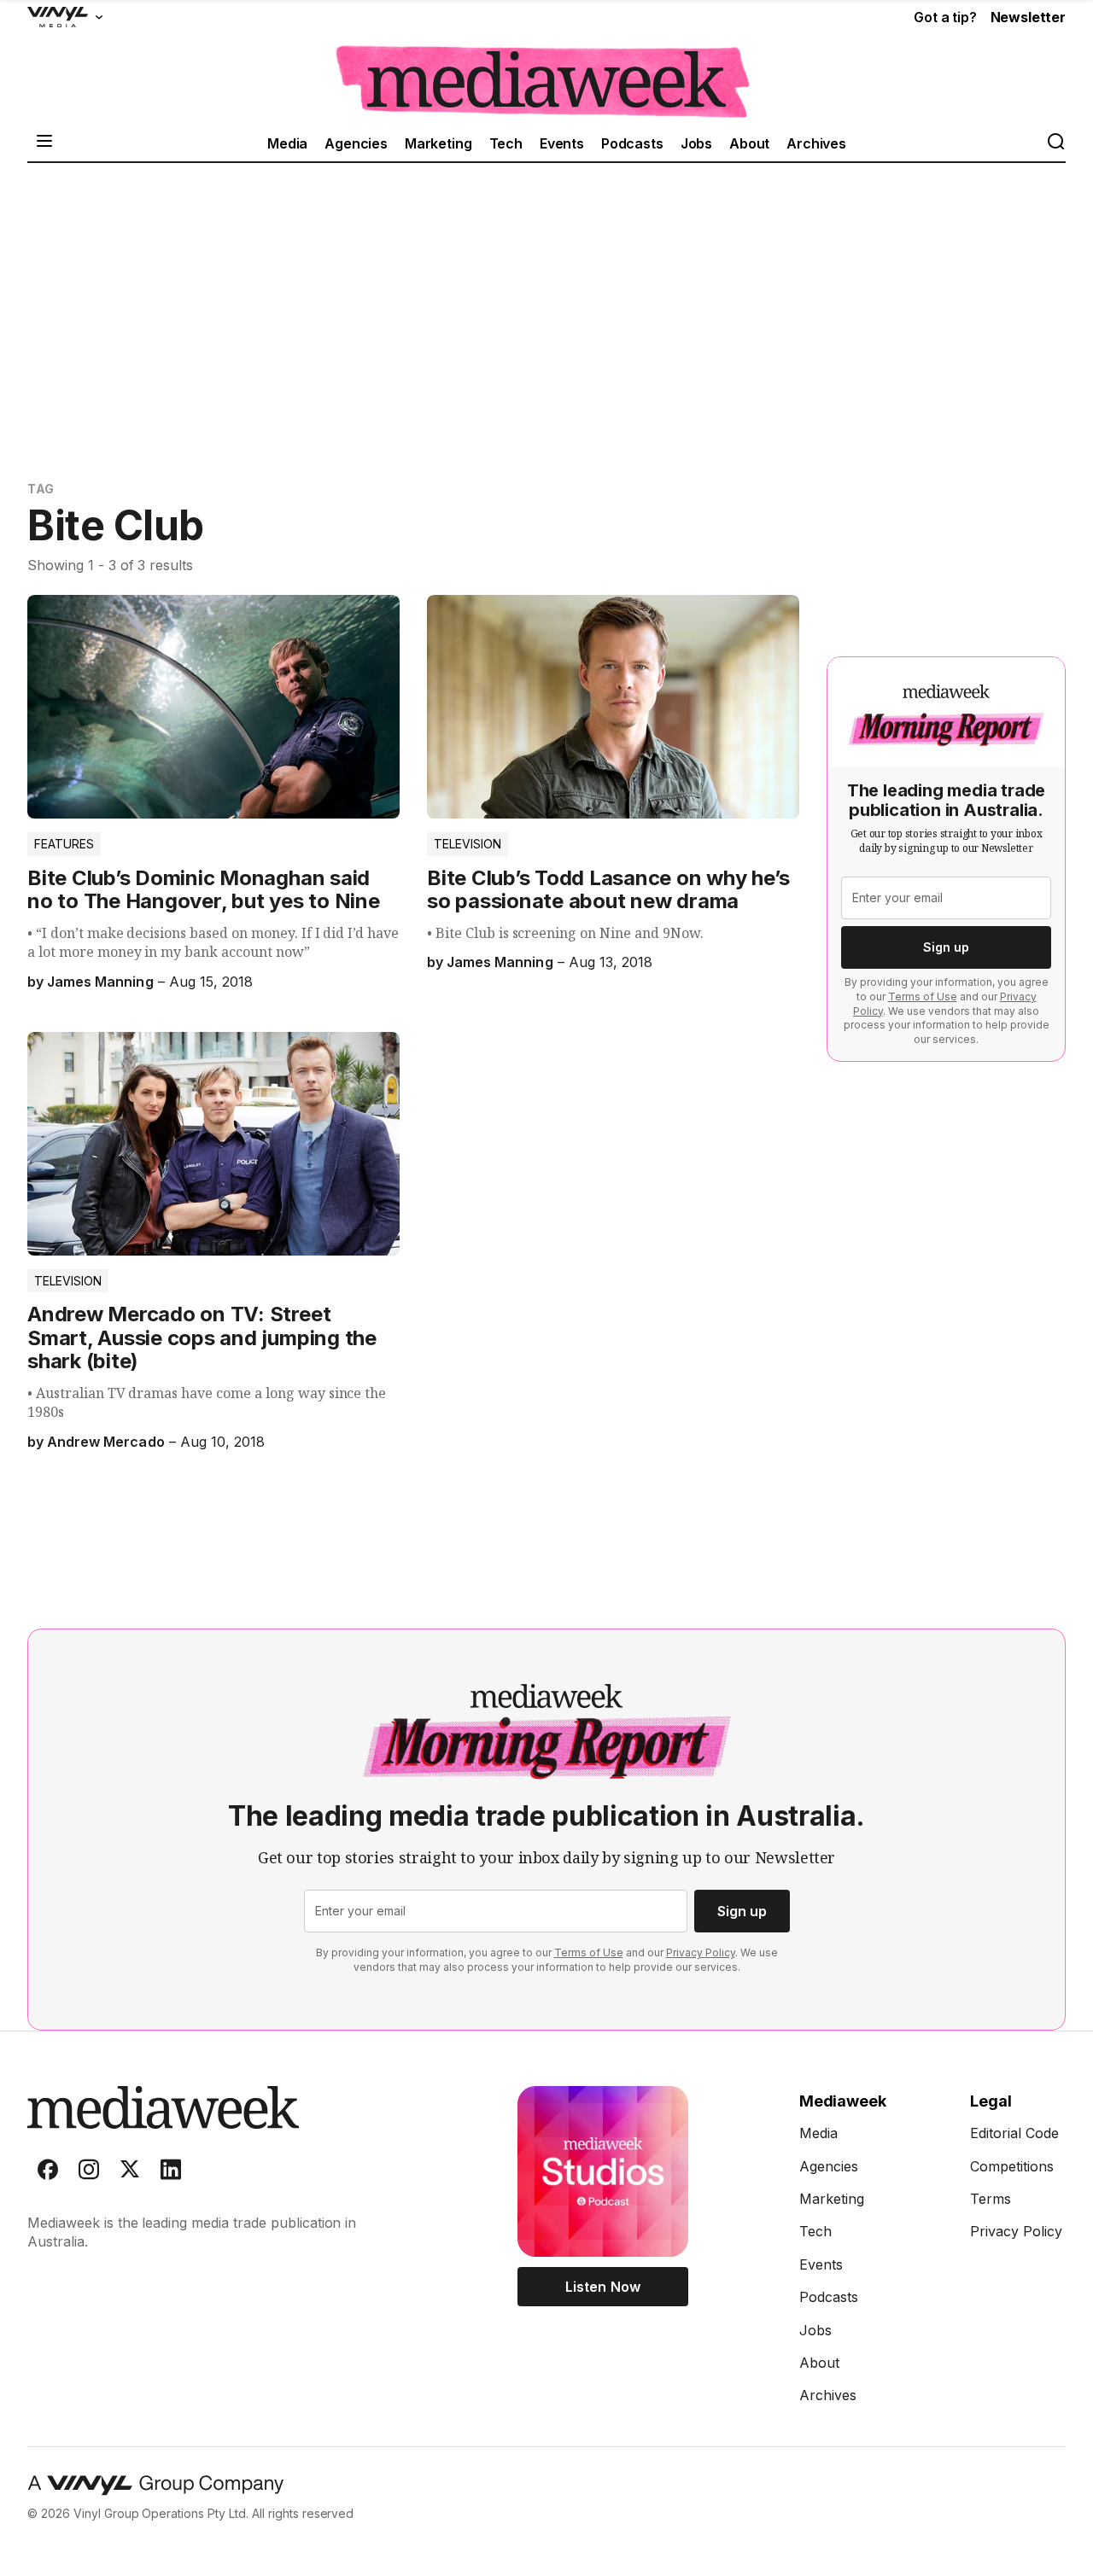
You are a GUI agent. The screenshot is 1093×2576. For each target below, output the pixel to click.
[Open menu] (44, 143)
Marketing (438, 143)
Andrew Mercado (105, 1442)
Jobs (696, 143)
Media (287, 143)
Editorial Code (1014, 2133)
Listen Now (602, 2287)
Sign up (946, 947)
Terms (991, 2199)
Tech (506, 143)
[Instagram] (89, 2173)
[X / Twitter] (130, 2173)
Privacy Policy (701, 1952)
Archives (816, 143)
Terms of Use (923, 997)
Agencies (356, 143)
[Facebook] (48, 2173)
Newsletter (1028, 17)
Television (468, 844)
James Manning (100, 982)
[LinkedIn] (171, 2173)
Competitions (1012, 2166)
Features (64, 844)
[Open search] (1055, 143)
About (749, 143)
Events (562, 143)
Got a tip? (945, 17)
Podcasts (632, 143)
